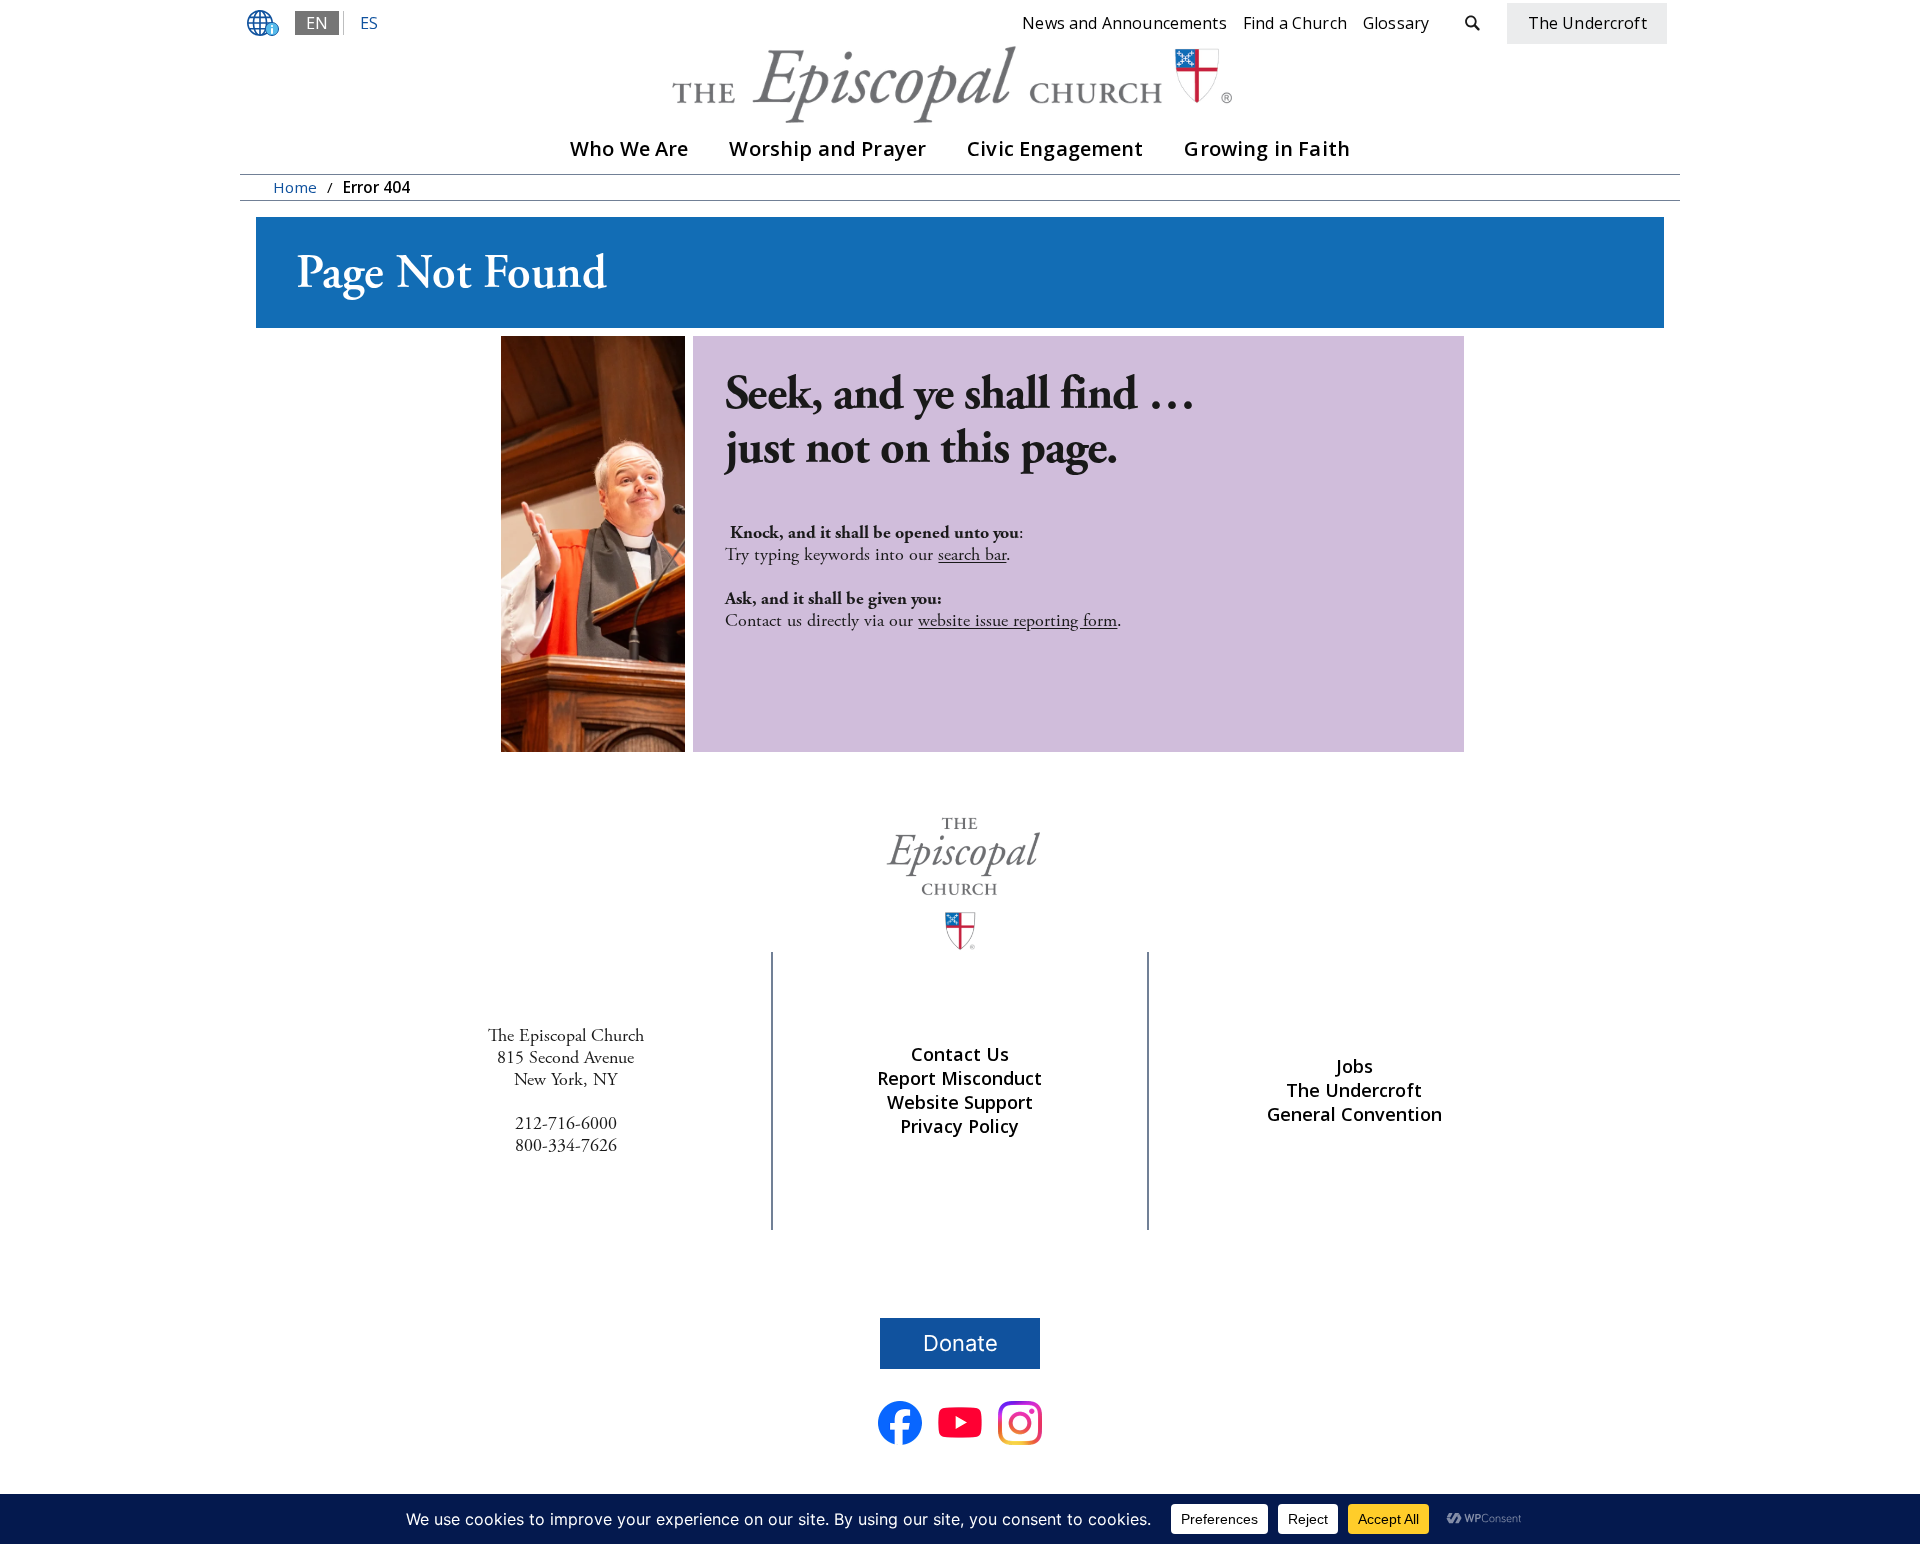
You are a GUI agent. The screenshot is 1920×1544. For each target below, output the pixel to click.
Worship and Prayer (827, 148)
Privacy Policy (959, 1126)
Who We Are (629, 148)
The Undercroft (1354, 1090)
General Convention (1354, 1114)
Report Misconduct (959, 1078)
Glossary (1396, 23)
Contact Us (960, 1054)
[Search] (1472, 23)
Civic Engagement (1055, 148)
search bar (972, 554)
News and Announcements (1124, 23)
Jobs (1354, 1066)
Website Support (960, 1102)
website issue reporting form (1017, 620)
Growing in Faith (1267, 148)
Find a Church (1295, 23)
